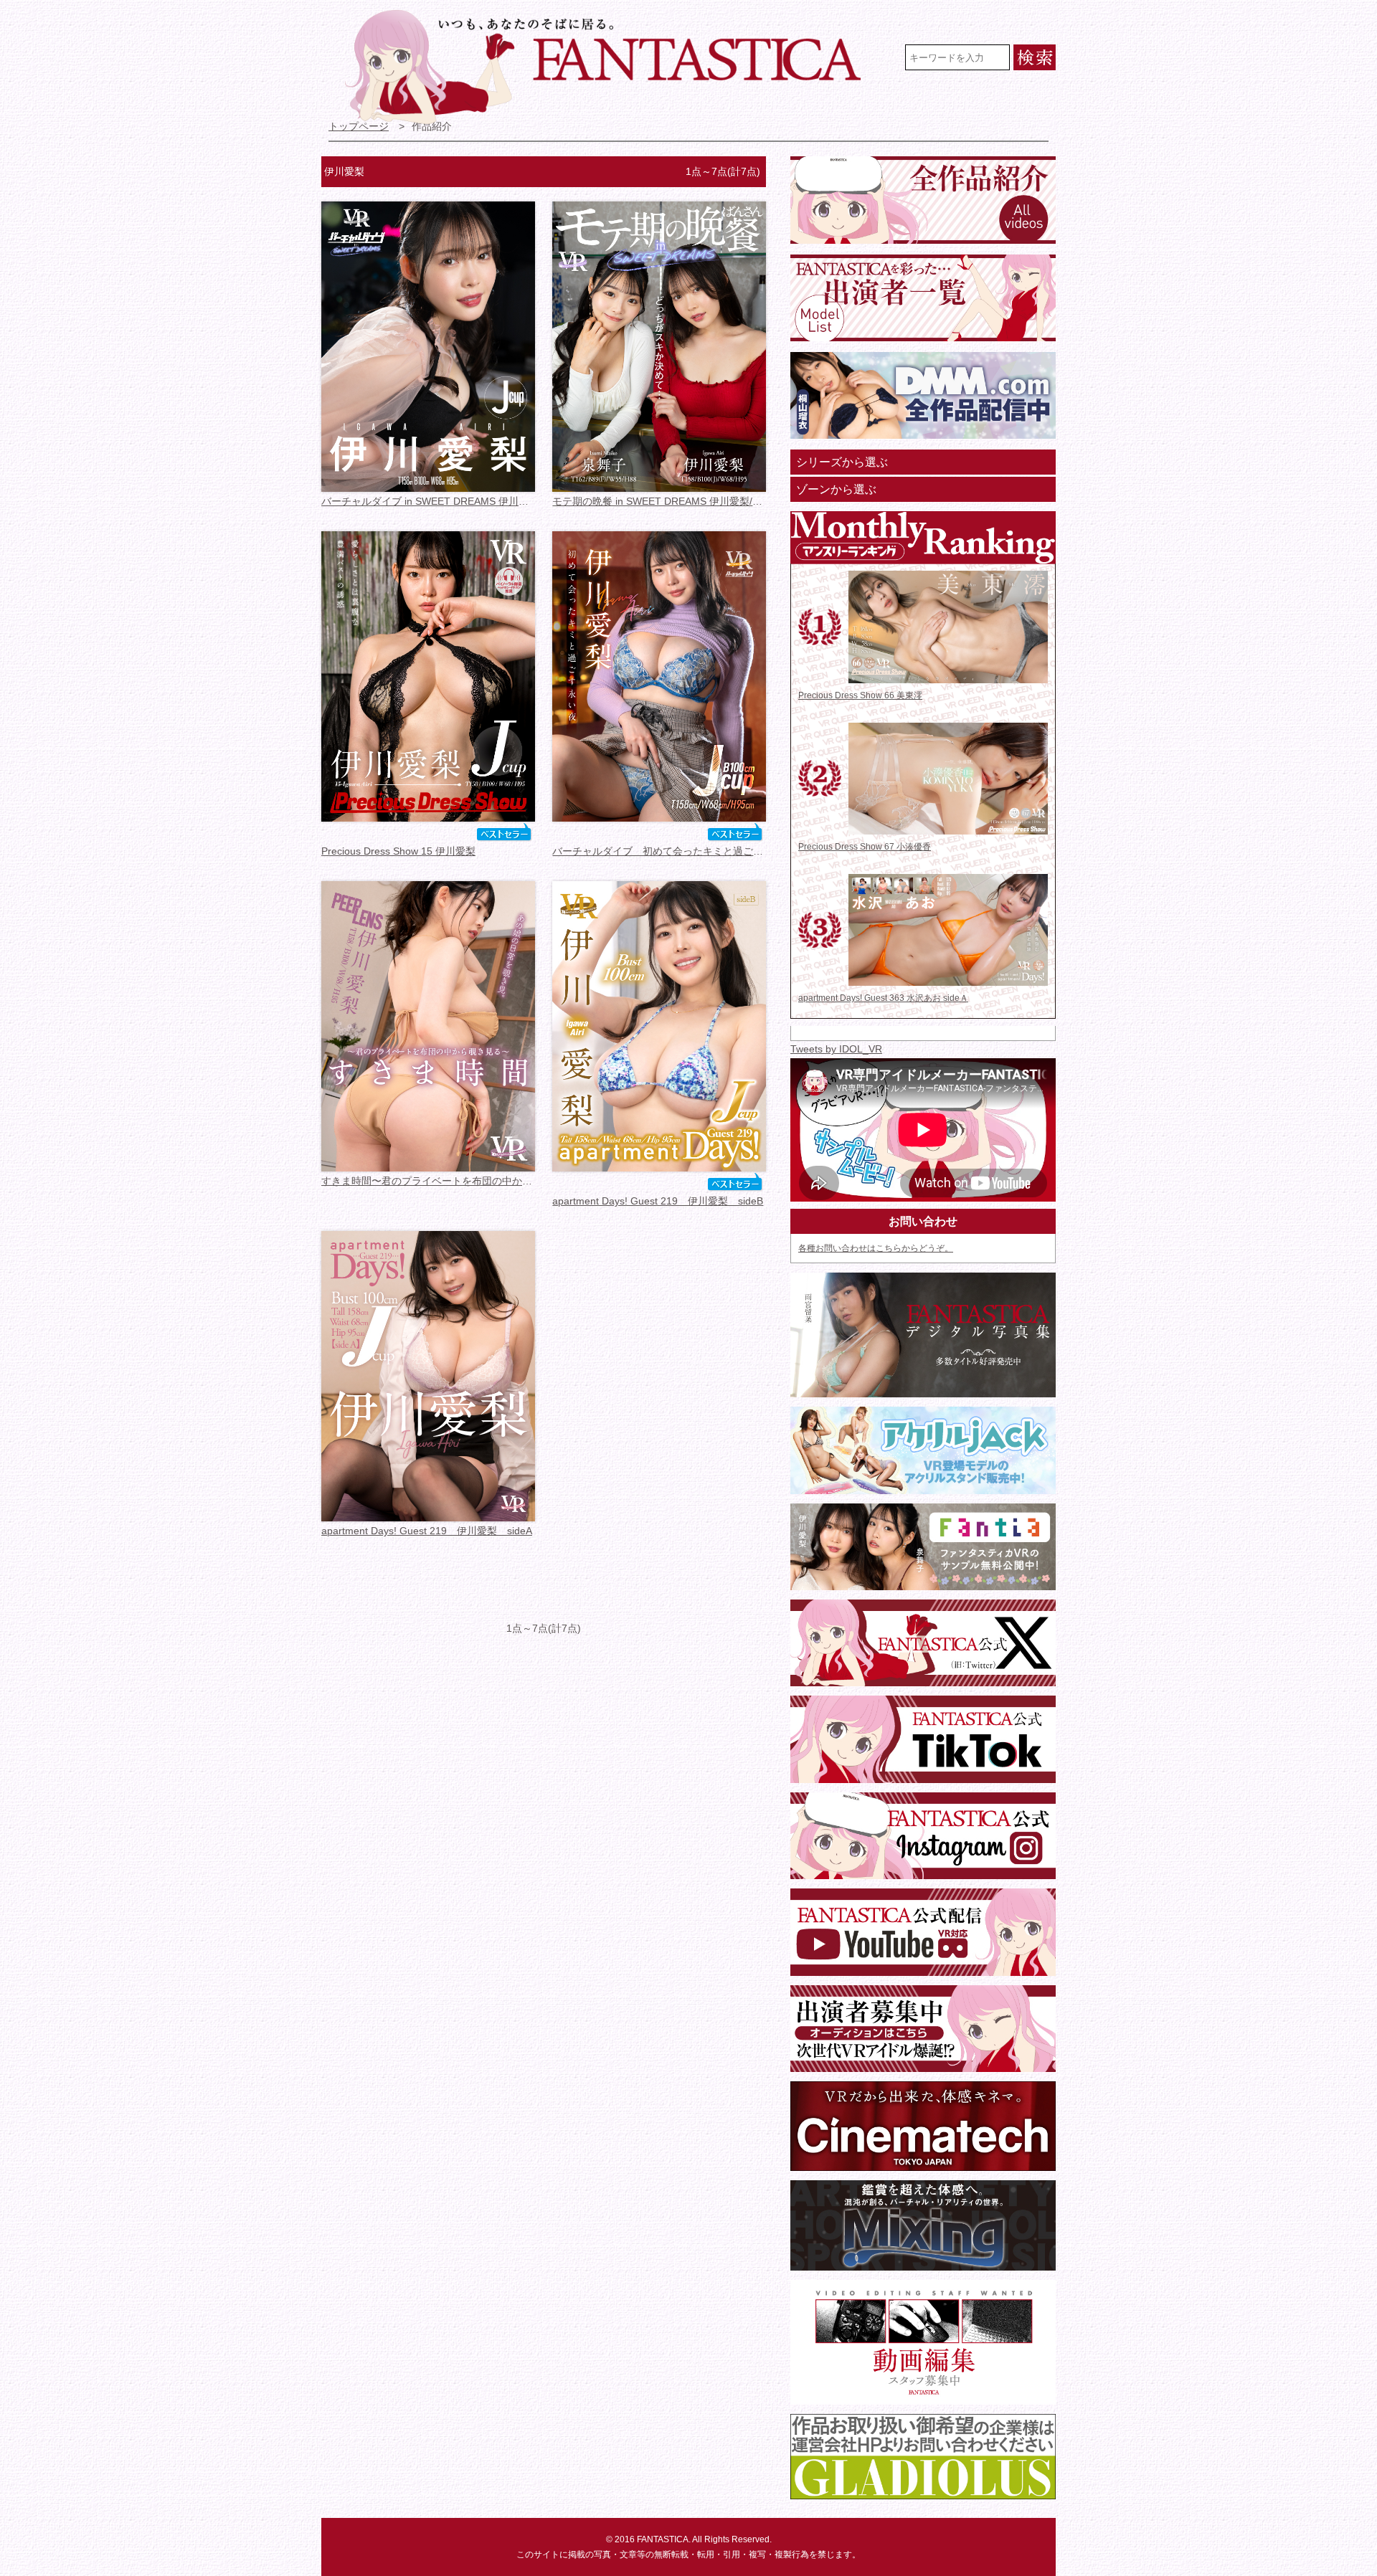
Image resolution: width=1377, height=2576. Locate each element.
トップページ (359, 127)
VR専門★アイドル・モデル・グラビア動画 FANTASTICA (612, 67)
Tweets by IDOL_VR (836, 1049)
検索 (1035, 57)
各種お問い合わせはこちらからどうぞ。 (876, 1248)
